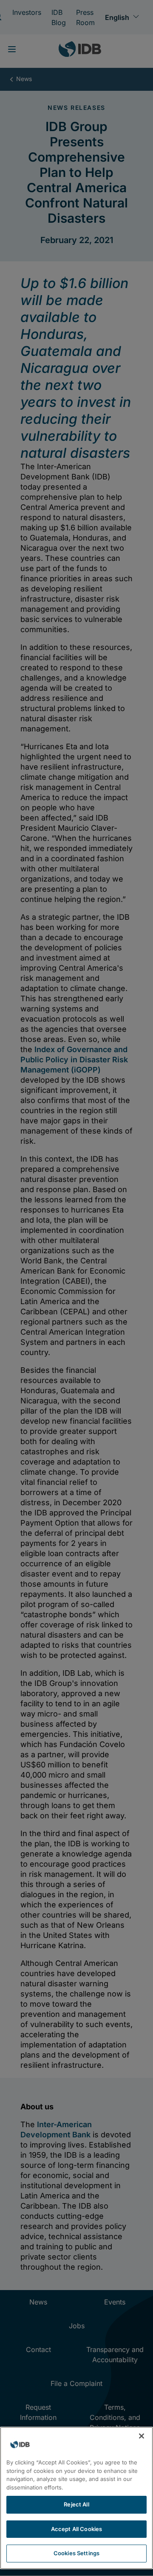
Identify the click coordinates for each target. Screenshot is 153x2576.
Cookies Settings (76, 2553)
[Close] (142, 2436)
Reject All (76, 2504)
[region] (76, 2498)
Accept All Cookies (76, 2529)
